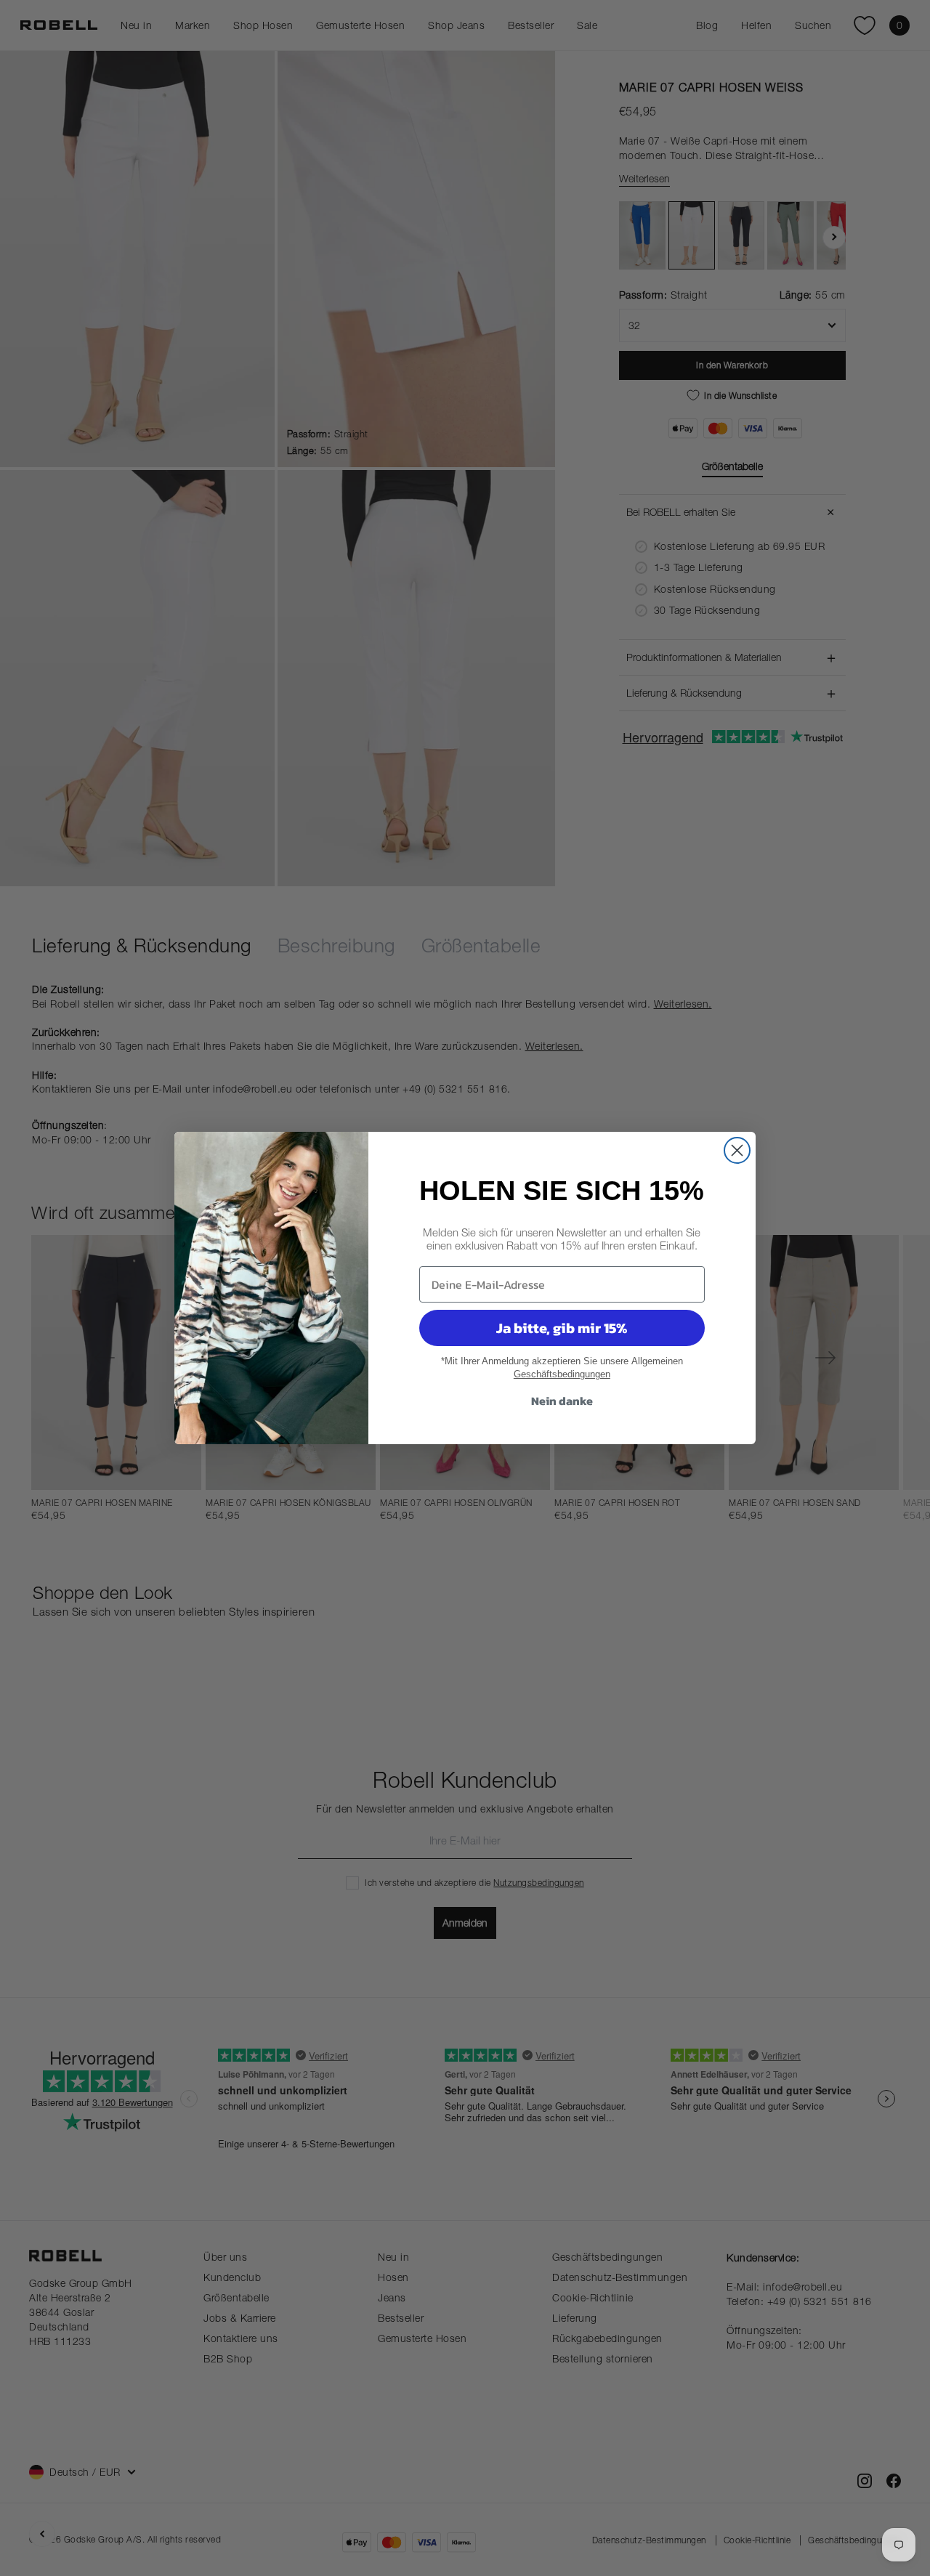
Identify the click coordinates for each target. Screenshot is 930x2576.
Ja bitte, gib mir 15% (562, 1328)
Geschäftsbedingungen (562, 1374)
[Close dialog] (737, 1150)
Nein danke (562, 1401)
